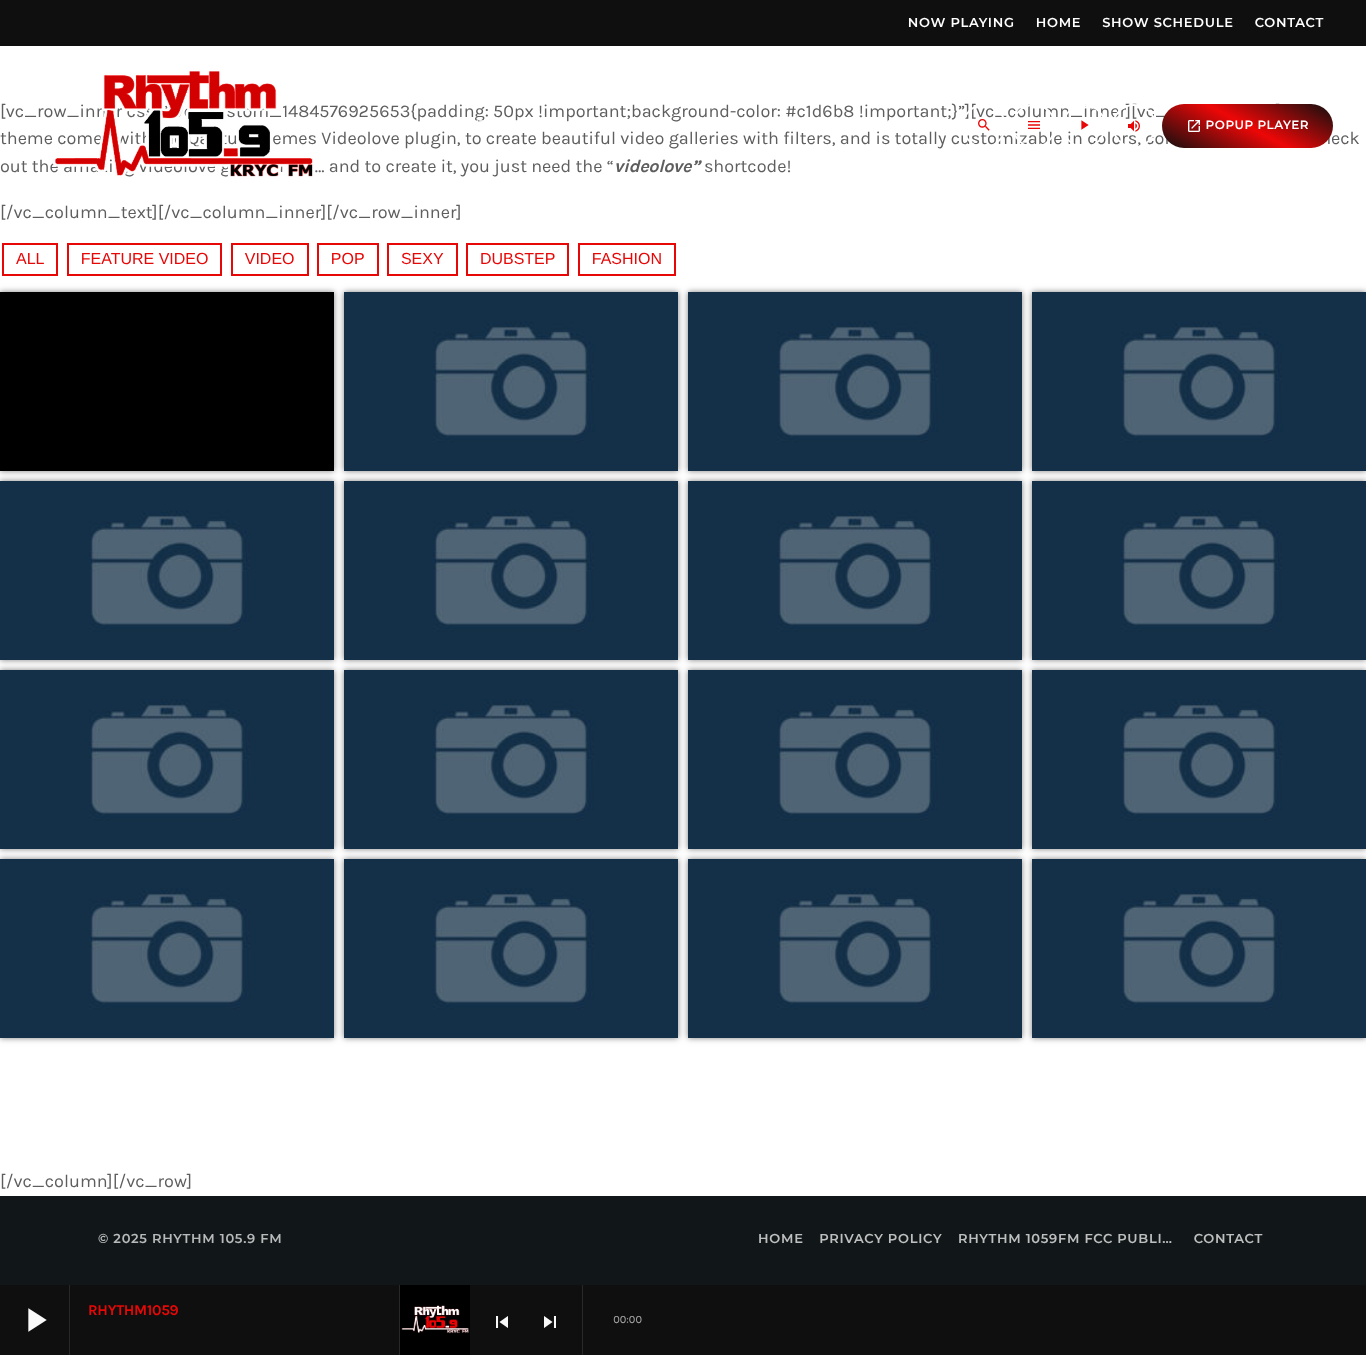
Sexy (422, 259)
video (270, 259)
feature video (145, 259)
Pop (348, 259)
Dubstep (518, 259)
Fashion (627, 259)
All (30, 259)
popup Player (1247, 126)
